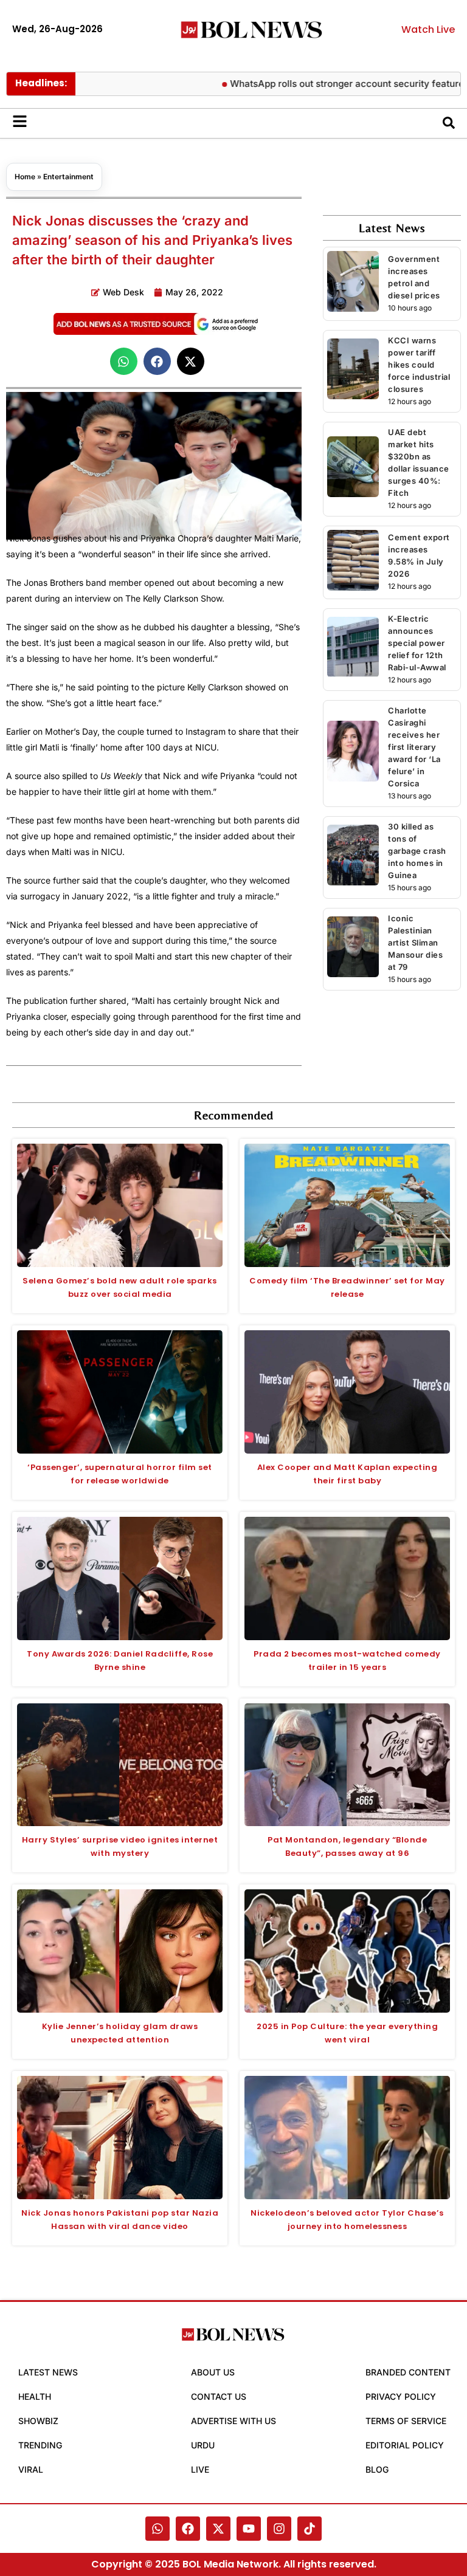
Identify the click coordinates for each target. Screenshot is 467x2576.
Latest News (48, 2372)
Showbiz (38, 2421)
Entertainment (68, 177)
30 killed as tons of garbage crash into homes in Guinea (417, 851)
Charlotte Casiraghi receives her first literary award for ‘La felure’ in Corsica (414, 747)
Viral (31, 2469)
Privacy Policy (401, 2396)
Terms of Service (406, 2421)
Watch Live (428, 29)
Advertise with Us (233, 2421)
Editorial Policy (405, 2445)
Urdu (203, 2445)
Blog (377, 2469)
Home (25, 177)
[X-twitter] (218, 2529)
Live (200, 2469)
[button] (124, 361)
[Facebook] (188, 2529)
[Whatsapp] (157, 2529)
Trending (40, 2445)
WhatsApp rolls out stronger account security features (317, 84)
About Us (213, 2372)
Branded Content (408, 2372)
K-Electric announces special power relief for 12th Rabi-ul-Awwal (417, 643)
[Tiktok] (310, 2529)
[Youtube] (249, 2529)
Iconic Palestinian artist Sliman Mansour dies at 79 (415, 943)
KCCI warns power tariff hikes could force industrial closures (419, 365)
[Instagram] (279, 2529)
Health (35, 2396)
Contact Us (219, 2396)
